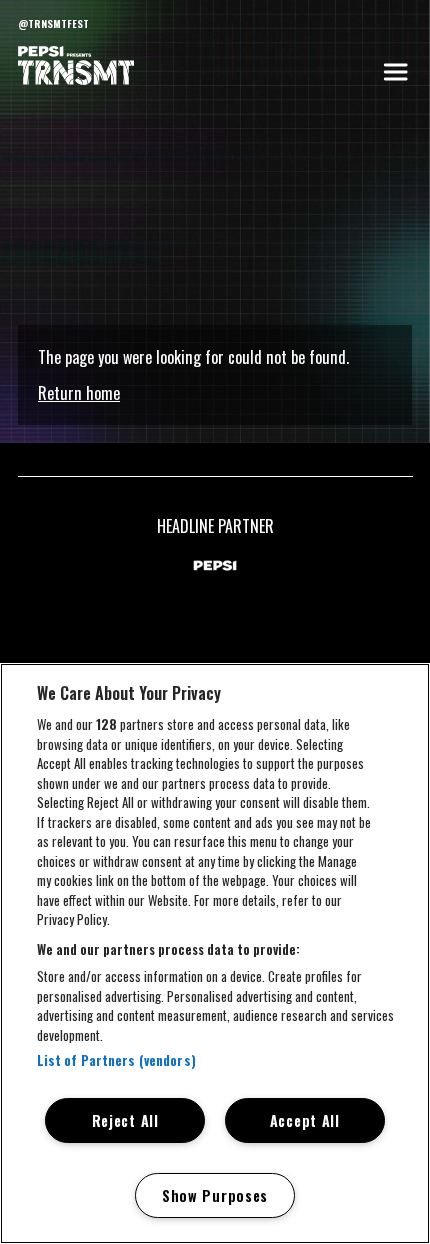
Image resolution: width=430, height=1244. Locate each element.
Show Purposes (215, 1195)
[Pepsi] (215, 567)
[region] (215, 953)
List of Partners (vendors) (116, 1060)
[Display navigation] (395, 72)
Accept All (305, 1120)
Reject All (125, 1120)
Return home (79, 393)
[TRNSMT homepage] (76, 66)
